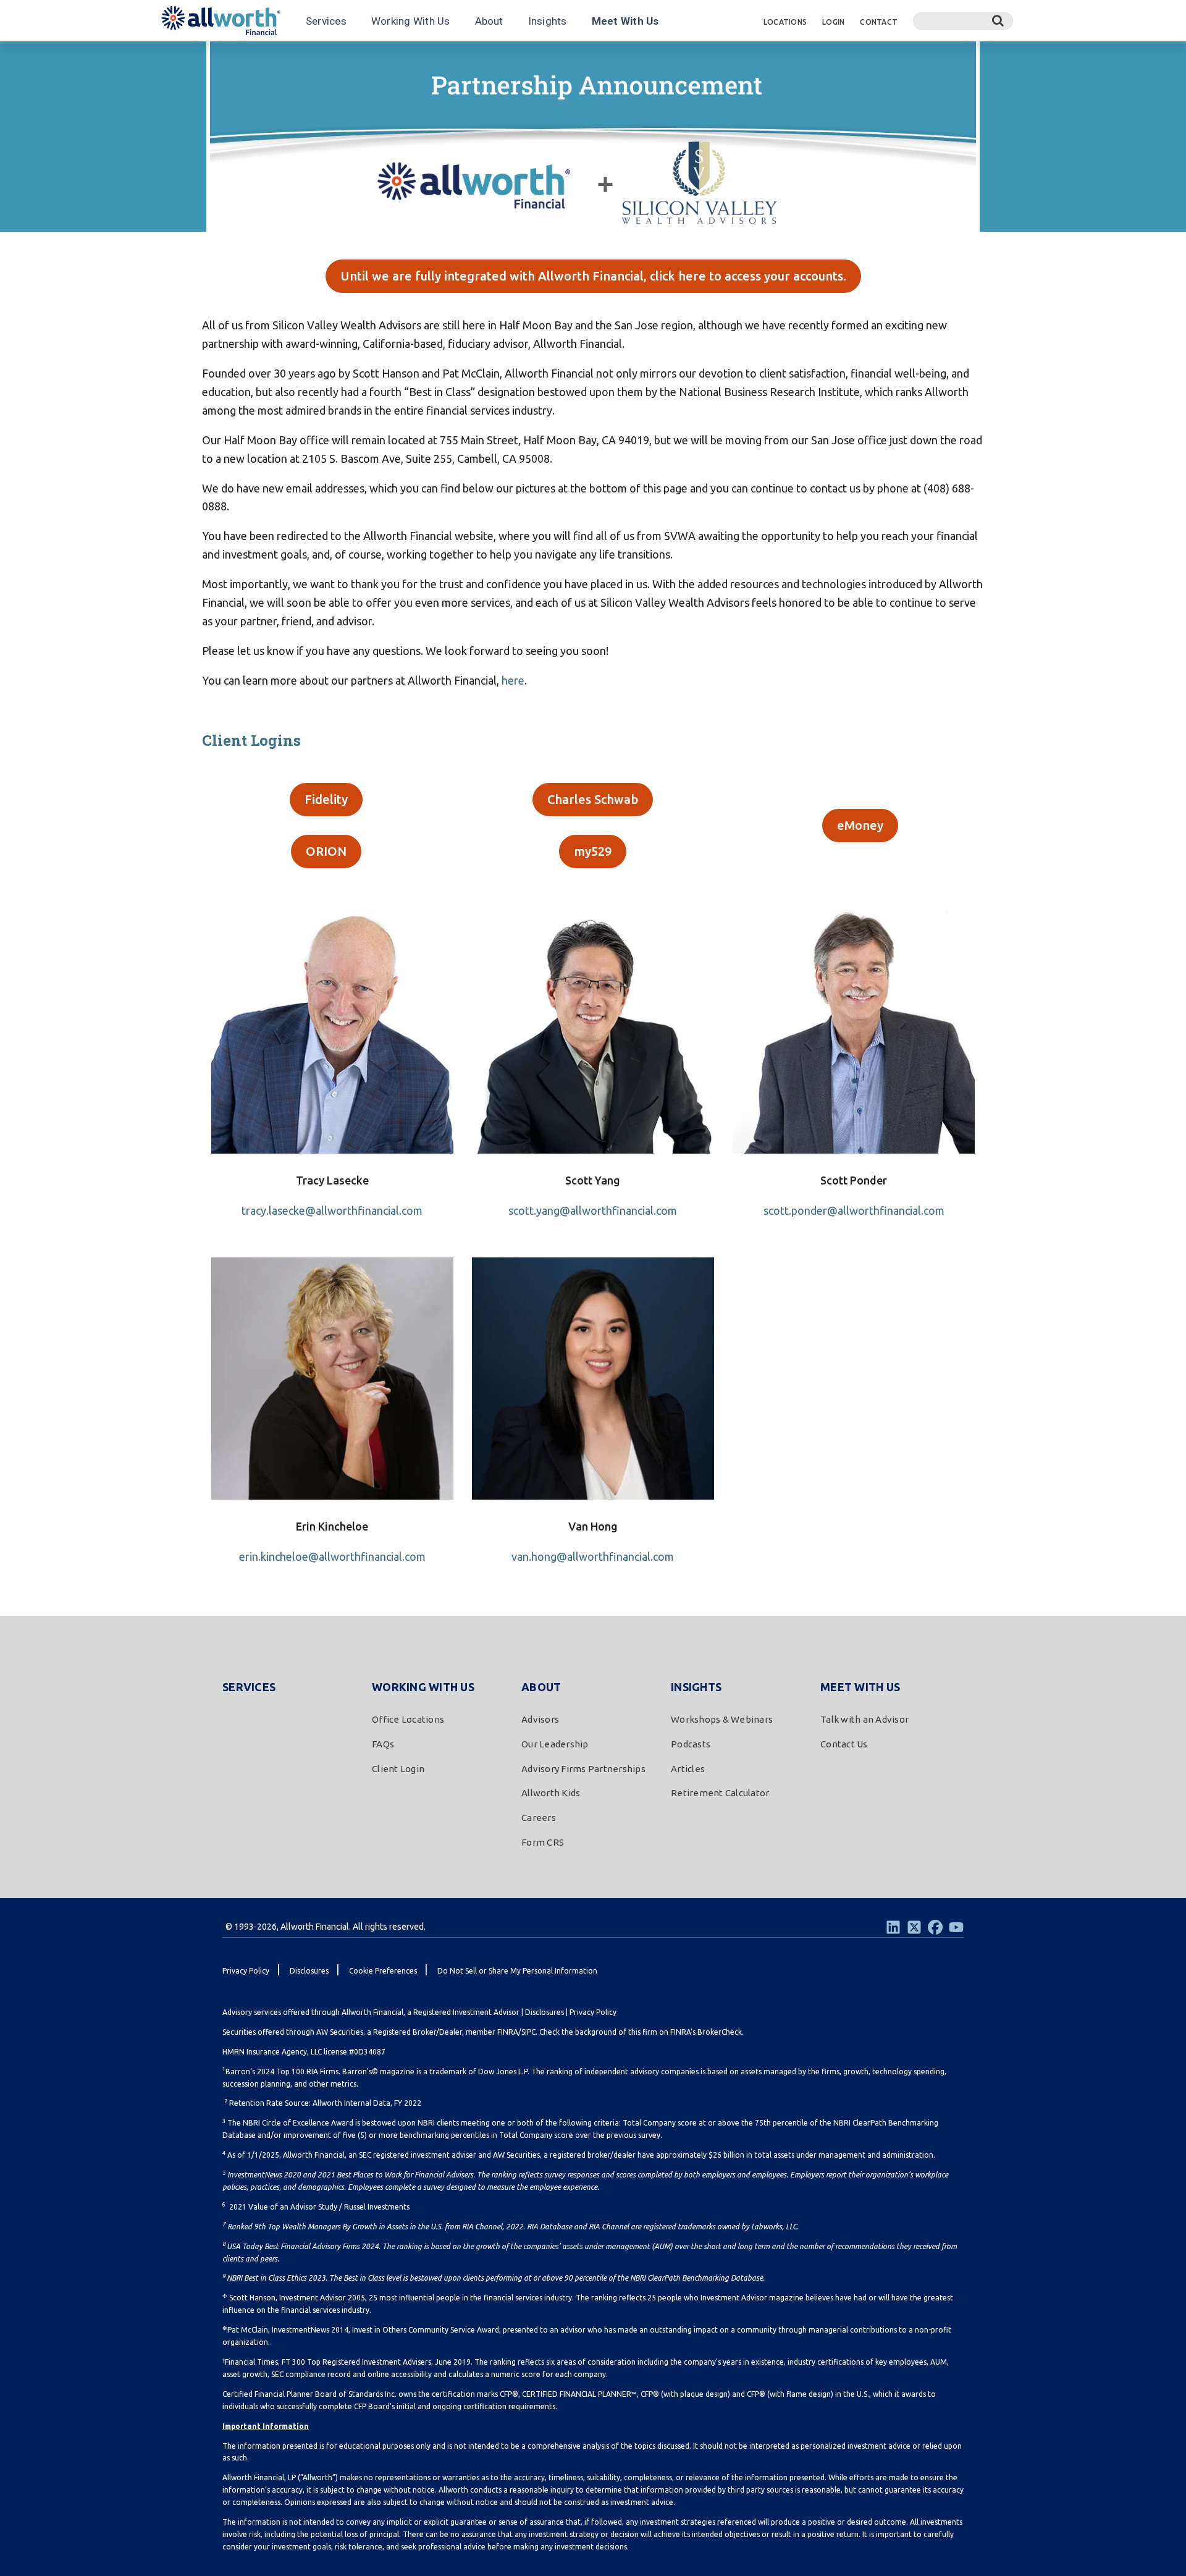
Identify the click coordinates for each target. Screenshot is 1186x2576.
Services (326, 21)
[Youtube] (956, 1927)
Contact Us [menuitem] (844, 1744)
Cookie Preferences (383, 1971)
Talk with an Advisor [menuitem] (864, 1719)
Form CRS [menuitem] (543, 1842)
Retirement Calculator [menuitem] (720, 1793)
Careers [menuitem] (539, 1818)
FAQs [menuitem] (383, 1744)
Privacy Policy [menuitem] (246, 1971)
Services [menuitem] (249, 1687)
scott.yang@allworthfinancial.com (593, 1210)
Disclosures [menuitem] (309, 1971)
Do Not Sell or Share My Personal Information (517, 1971)
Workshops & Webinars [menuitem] (722, 1719)
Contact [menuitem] (879, 22)
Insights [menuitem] (696, 1687)
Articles (350, 57)
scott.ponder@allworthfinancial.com (854, 1210)
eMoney (860, 825)
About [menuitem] (541, 1687)
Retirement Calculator (427, 57)
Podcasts (298, 57)
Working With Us (411, 21)
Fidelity (326, 799)
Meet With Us (625, 21)
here (513, 680)
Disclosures (545, 2012)
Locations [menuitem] (785, 22)
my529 (593, 851)
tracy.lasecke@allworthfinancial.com (332, 1210)
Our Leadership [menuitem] (555, 1744)
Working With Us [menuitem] (423, 1687)
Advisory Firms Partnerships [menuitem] (583, 1769)
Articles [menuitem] (688, 1769)
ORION (326, 851)
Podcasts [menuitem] (691, 1744)
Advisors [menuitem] (540, 1719)
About (489, 21)
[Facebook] (935, 1927)
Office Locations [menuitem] (408, 1719)
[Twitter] (914, 1927)
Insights (548, 21)
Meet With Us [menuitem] (860, 1687)
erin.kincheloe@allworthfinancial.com (332, 1556)
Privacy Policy (593, 2012)
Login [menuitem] (833, 22)
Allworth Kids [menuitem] (551, 1793)
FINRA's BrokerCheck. (707, 2032)
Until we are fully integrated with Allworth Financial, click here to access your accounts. (593, 276)
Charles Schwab (593, 799)
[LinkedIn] (893, 1927)
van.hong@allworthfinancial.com (593, 1556)
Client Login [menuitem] (398, 1769)
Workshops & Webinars (215, 57)
